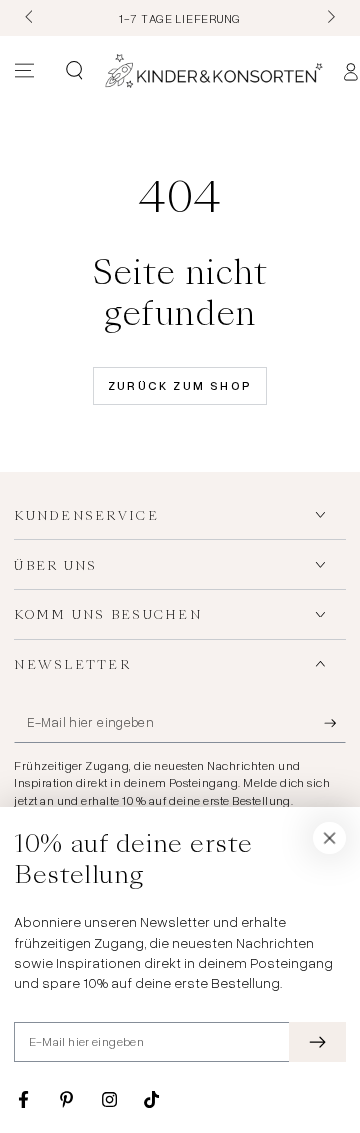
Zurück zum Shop (180, 385)
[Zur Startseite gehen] (214, 71)
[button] (73, 71)
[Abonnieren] (335, 724)
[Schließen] (330, 838)
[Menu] (24, 71)
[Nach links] (30, 18)
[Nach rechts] (329, 18)
